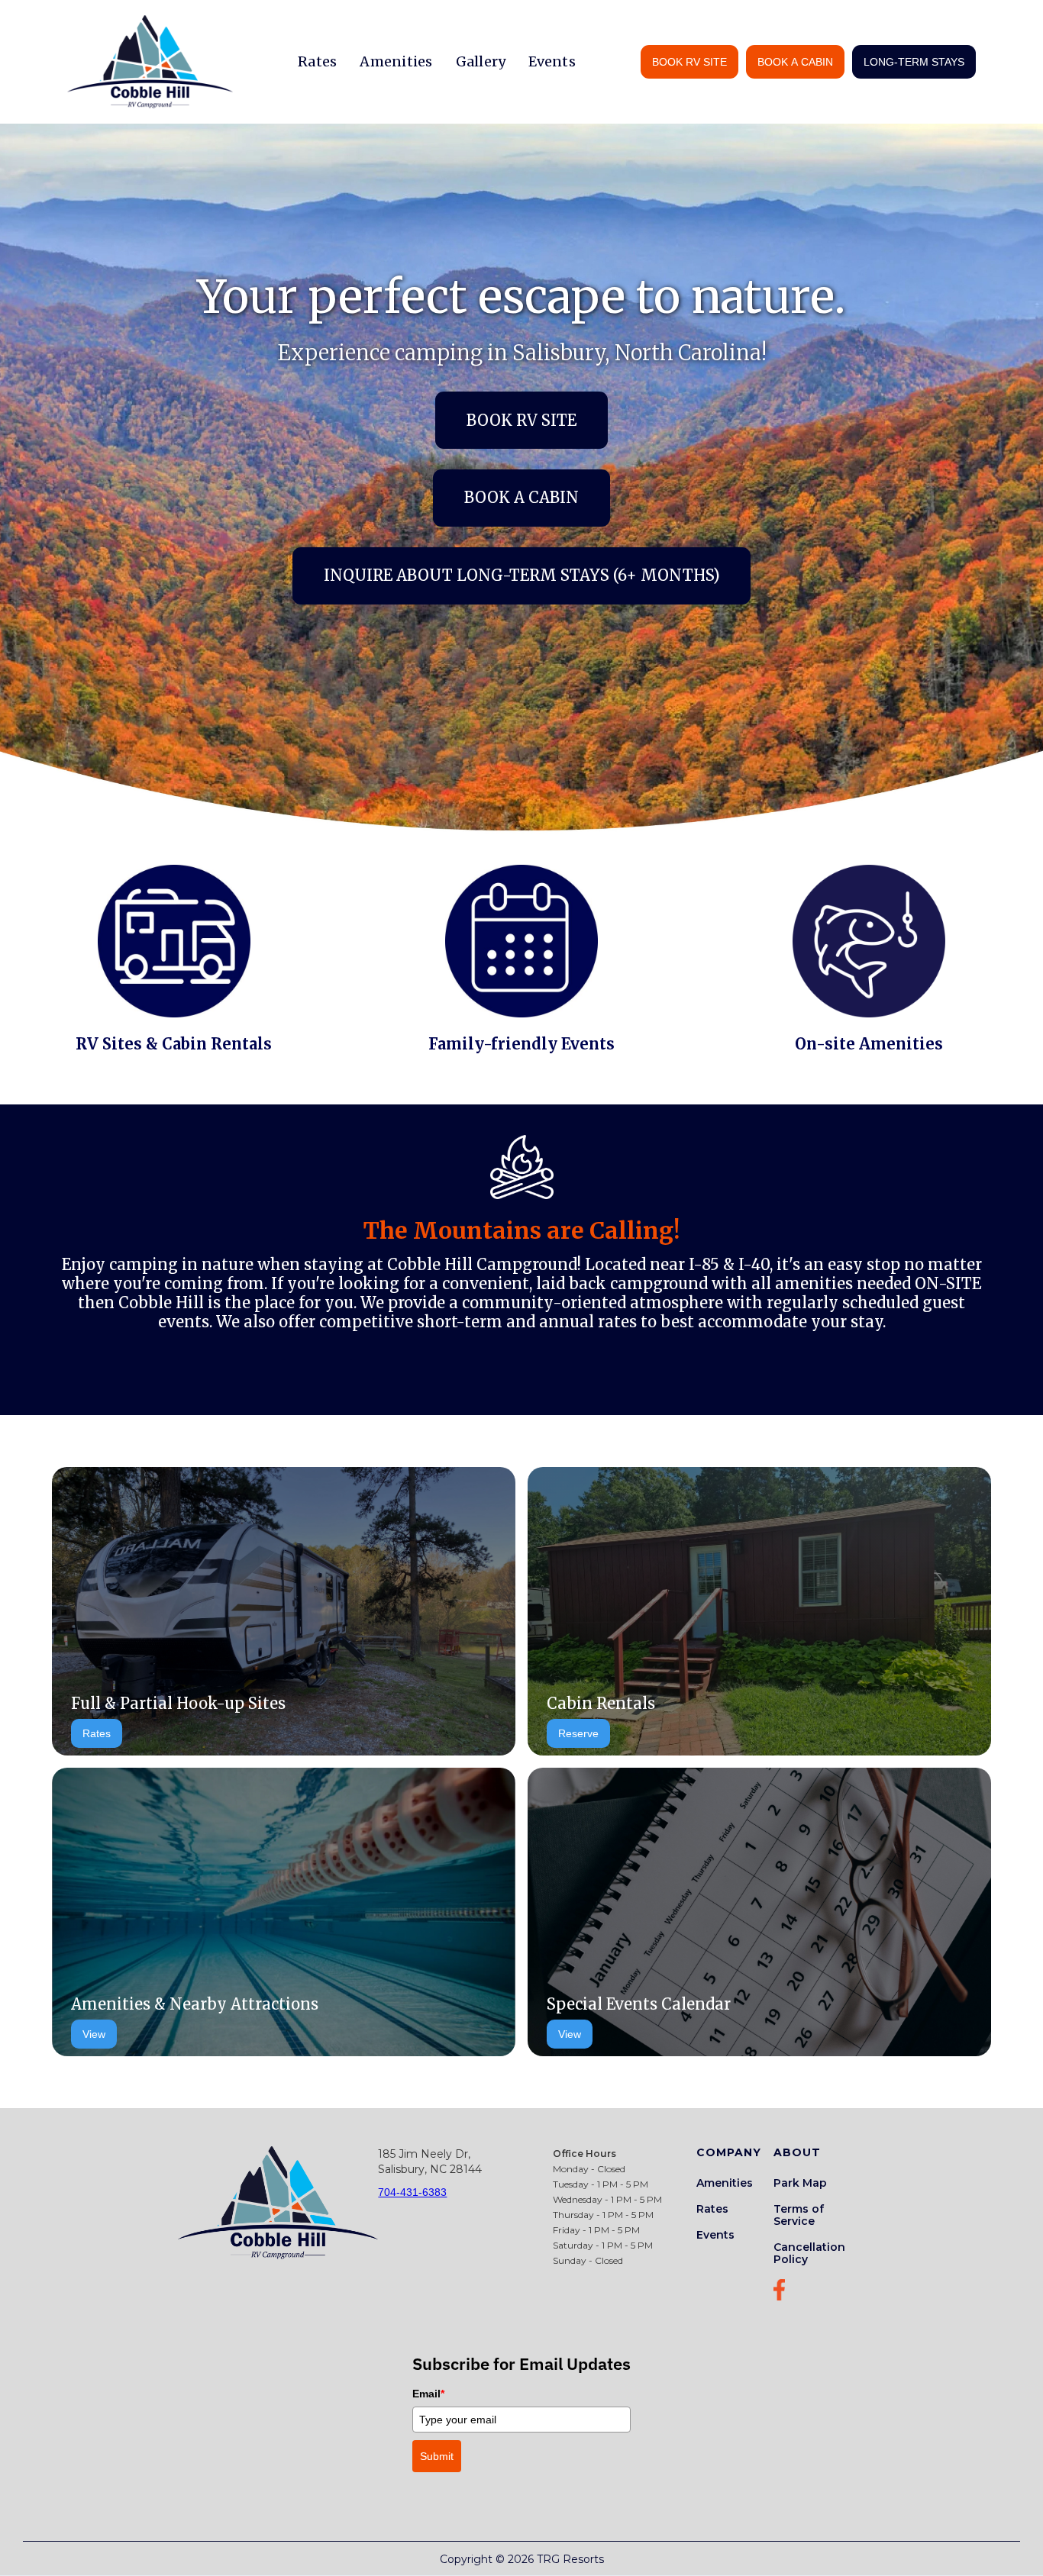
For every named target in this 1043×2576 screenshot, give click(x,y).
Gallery (481, 61)
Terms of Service (799, 2215)
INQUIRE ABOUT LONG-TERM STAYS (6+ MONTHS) (522, 575)
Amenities (396, 61)
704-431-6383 (412, 2192)
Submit (437, 2456)
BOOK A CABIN (795, 62)
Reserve (578, 1733)
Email (428, 2394)
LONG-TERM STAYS (914, 62)
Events (552, 61)
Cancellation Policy (809, 2253)
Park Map (800, 2183)
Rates (317, 61)
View (94, 2034)
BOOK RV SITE (689, 62)
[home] (150, 62)
